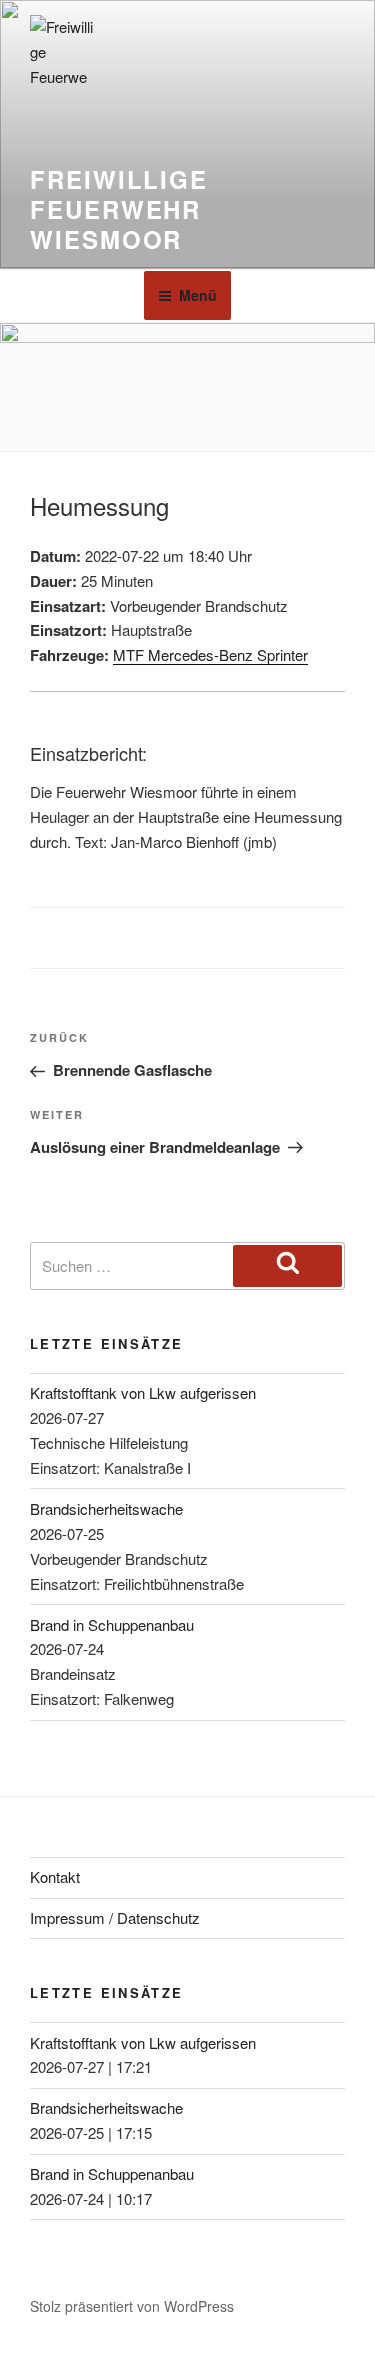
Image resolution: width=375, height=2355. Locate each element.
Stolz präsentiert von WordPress (132, 2306)
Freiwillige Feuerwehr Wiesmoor (119, 209)
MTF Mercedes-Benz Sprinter (210, 654)
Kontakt (55, 1876)
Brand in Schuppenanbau (112, 1624)
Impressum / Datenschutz (115, 1917)
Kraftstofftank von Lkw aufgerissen (143, 1392)
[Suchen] (287, 1266)
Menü (198, 295)
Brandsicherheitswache (106, 1508)
